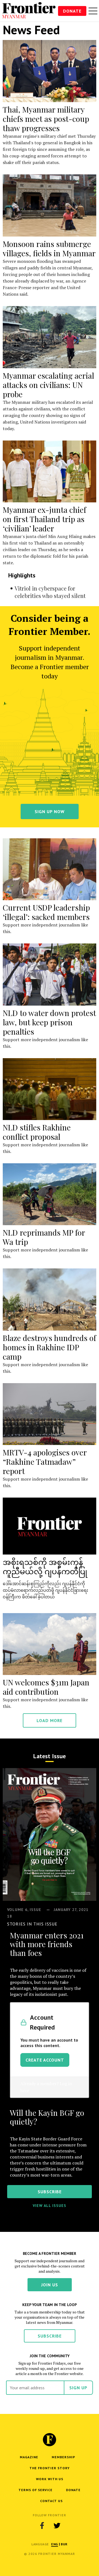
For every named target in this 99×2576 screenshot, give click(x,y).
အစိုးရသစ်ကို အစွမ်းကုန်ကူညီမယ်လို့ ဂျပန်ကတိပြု (45, 1566)
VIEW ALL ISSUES (50, 2206)
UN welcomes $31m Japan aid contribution (46, 1687)
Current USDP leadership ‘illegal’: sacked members (46, 912)
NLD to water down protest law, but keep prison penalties (49, 1022)
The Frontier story (50, 2468)
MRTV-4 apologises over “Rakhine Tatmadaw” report (45, 1462)
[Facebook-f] (42, 2525)
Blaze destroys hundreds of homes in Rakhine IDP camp (49, 1347)
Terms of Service (35, 2490)
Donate (72, 11)
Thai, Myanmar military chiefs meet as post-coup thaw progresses (46, 119)
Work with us (50, 2479)
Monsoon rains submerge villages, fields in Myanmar (49, 248)
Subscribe (50, 2336)
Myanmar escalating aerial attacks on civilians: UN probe (48, 385)
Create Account (45, 2060)
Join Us (50, 2285)
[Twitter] (57, 2525)
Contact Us (51, 2501)
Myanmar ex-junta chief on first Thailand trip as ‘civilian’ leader (44, 519)
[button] (55, 2544)
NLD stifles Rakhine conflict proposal (37, 1132)
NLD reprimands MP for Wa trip (44, 1237)
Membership (63, 2457)
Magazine (29, 2457)
